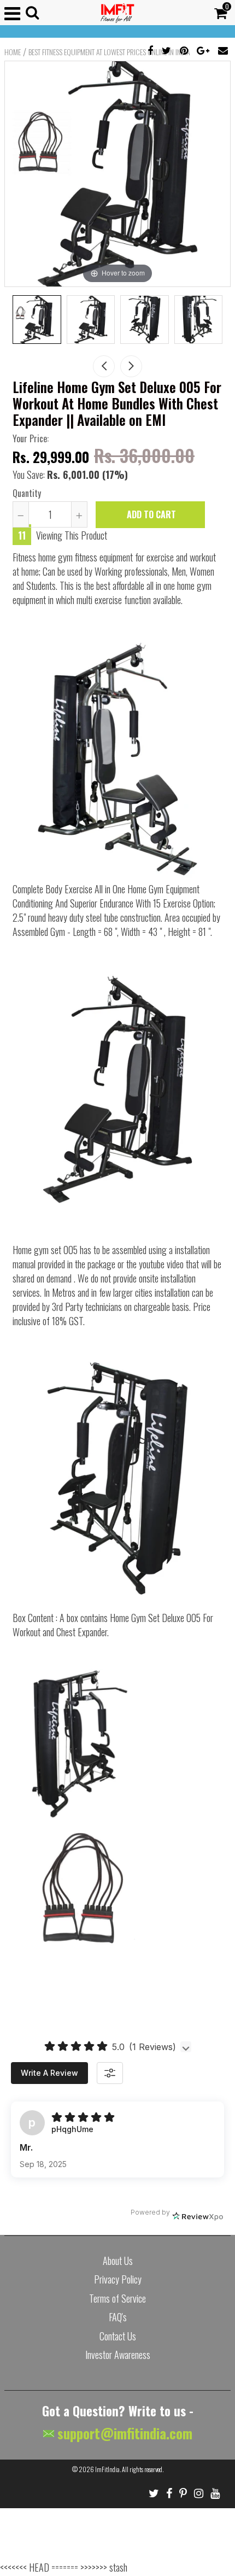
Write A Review (49, 2073)
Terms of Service (117, 2298)
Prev (104, 366)
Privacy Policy (118, 2279)
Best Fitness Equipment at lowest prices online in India (109, 52)
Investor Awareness (118, 2355)
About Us (118, 2261)
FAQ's (118, 2317)
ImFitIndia (107, 2469)
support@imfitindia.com (123, 2433)
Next (131, 366)
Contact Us (118, 2336)
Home (13, 52)
